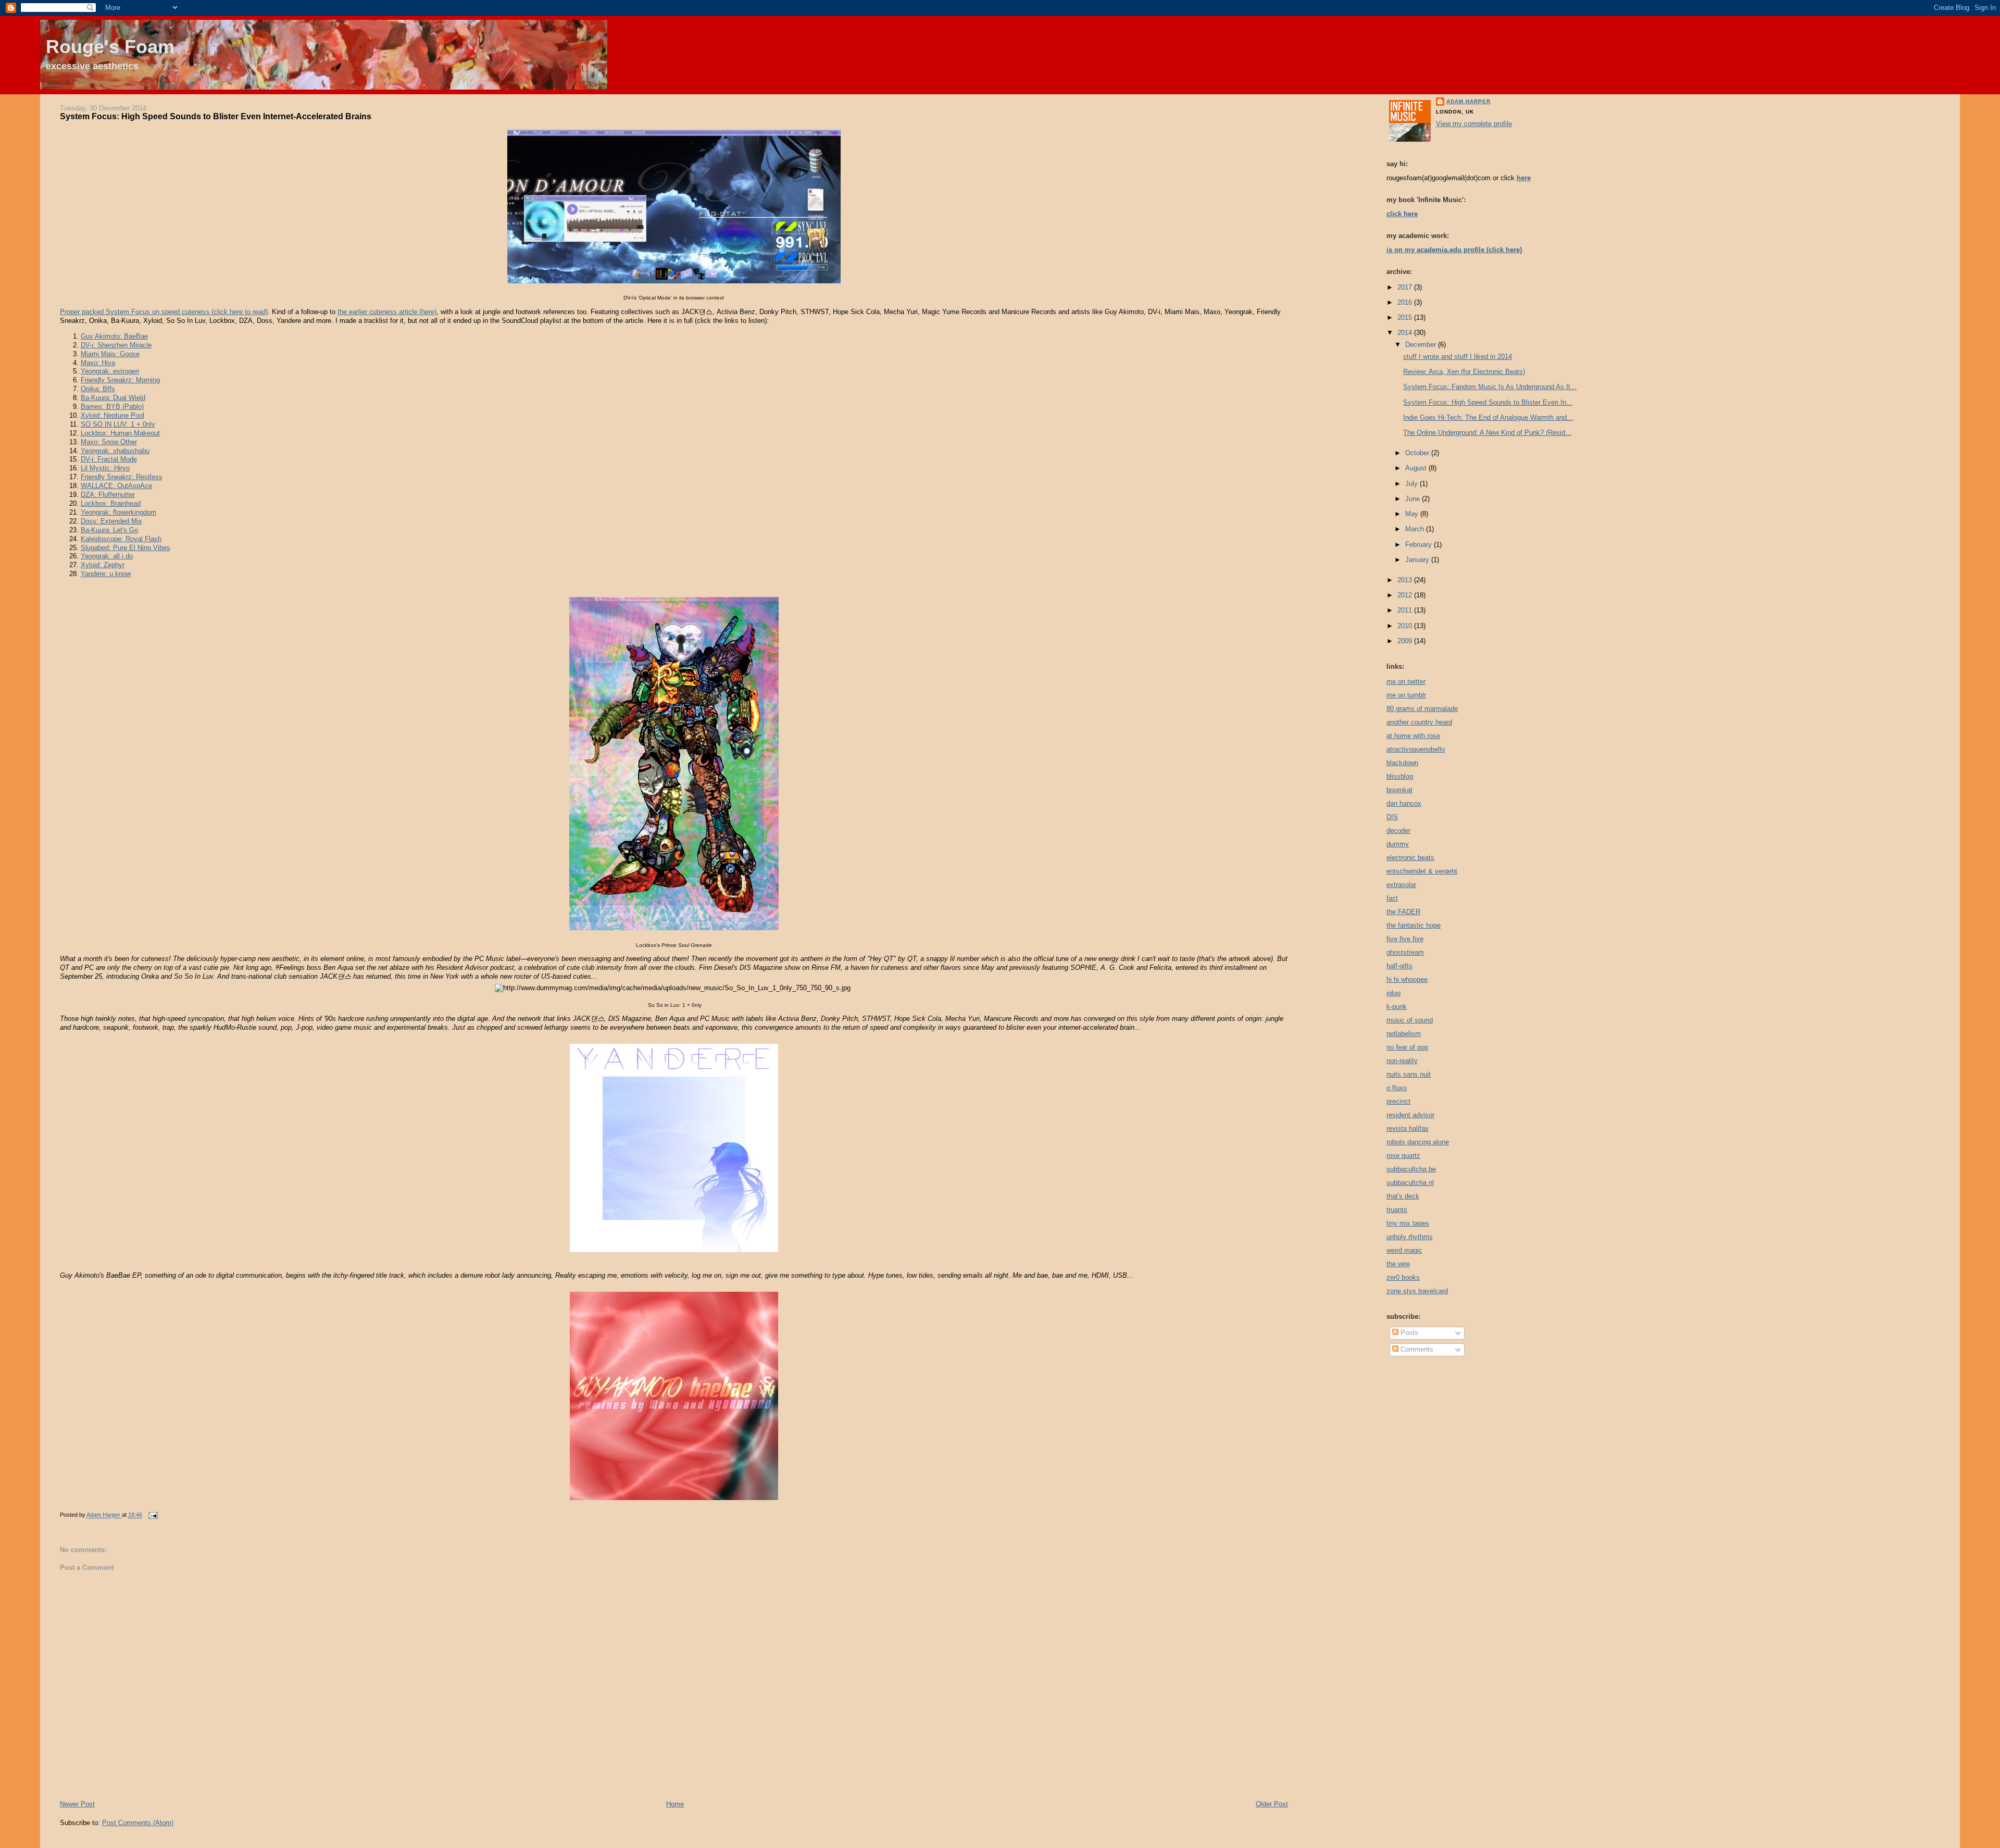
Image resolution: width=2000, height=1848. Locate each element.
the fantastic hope (1414, 925)
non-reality (1402, 1061)
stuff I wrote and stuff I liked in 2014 (1458, 357)
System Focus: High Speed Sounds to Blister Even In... (1488, 402)
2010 (1406, 626)
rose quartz (1403, 1156)
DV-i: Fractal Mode (109, 459)
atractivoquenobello (1416, 749)
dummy (1398, 844)
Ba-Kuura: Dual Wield (113, 398)
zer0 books (1403, 1277)
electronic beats (1410, 858)
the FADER (1403, 912)
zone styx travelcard (1417, 1291)
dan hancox (1404, 803)
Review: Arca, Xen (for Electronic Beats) (1464, 372)
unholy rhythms (1410, 1237)
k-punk (1397, 1007)
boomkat (1399, 790)
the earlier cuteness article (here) (387, 312)
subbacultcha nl (1410, 1183)
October (1418, 453)
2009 (1406, 641)
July (1412, 484)
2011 (1406, 610)
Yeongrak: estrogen (110, 371)
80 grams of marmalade (1422, 709)
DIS (1392, 817)
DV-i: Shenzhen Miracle (116, 345)
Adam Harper (1468, 101)
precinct (1398, 1101)
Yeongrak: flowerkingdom (118, 512)
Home (675, 1804)
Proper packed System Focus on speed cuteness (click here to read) (164, 312)
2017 (1406, 287)
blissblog (1400, 776)
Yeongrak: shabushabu (115, 451)
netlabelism (1404, 1034)
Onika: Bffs (98, 389)
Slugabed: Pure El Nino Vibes (126, 548)
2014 (1406, 333)
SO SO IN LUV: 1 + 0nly (118, 424)
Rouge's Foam (110, 47)
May (1413, 514)
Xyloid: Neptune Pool (113, 415)
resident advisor (1410, 1115)
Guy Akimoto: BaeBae (114, 336)
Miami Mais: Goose (110, 354)
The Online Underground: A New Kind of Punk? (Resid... (1487, 433)
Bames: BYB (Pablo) (112, 407)
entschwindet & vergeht (1422, 871)
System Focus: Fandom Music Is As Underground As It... (1490, 387)
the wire (1398, 1264)
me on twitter (1406, 682)
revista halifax (1408, 1128)
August (1417, 468)
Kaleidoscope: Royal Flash (121, 539)
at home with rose (1413, 736)
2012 (1406, 595)
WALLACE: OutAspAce (116, 486)
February (1420, 545)
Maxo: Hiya (98, 363)
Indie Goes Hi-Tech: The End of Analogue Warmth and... (1488, 417)
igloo (1393, 993)
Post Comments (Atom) (138, 1823)
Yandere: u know (106, 574)
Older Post (1272, 1804)
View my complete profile (1474, 124)
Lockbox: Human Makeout (120, 433)
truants (1397, 1210)
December (1422, 345)
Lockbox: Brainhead (111, 503)
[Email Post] (153, 1515)
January (1418, 560)
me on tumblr (1406, 695)
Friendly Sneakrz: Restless (122, 477)
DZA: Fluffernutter (108, 495)
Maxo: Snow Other (109, 442)
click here (1402, 214)
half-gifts (1399, 966)
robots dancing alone (1418, 1142)
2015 (1406, 317)
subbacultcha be (1411, 1169)
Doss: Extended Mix (111, 521)
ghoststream (1405, 952)
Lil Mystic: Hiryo (105, 468)
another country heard (1419, 722)
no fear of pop (1407, 1047)
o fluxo (1397, 1088)
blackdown (1402, 763)
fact (1392, 898)
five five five (1405, 939)
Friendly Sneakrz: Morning (120, 380)
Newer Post (77, 1804)
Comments (1416, 1349)
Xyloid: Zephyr (103, 565)
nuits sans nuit (1409, 1074)
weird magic (1404, 1250)
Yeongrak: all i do (107, 556)
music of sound (1410, 1020)
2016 (1406, 302)
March (1416, 529)
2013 (1406, 580)
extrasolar (1401, 885)
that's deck (1403, 1196)
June (1414, 499)
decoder (1398, 831)
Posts (1408, 1333)
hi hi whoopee (1407, 979)
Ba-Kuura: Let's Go (109, 530)
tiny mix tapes (1408, 1223)
